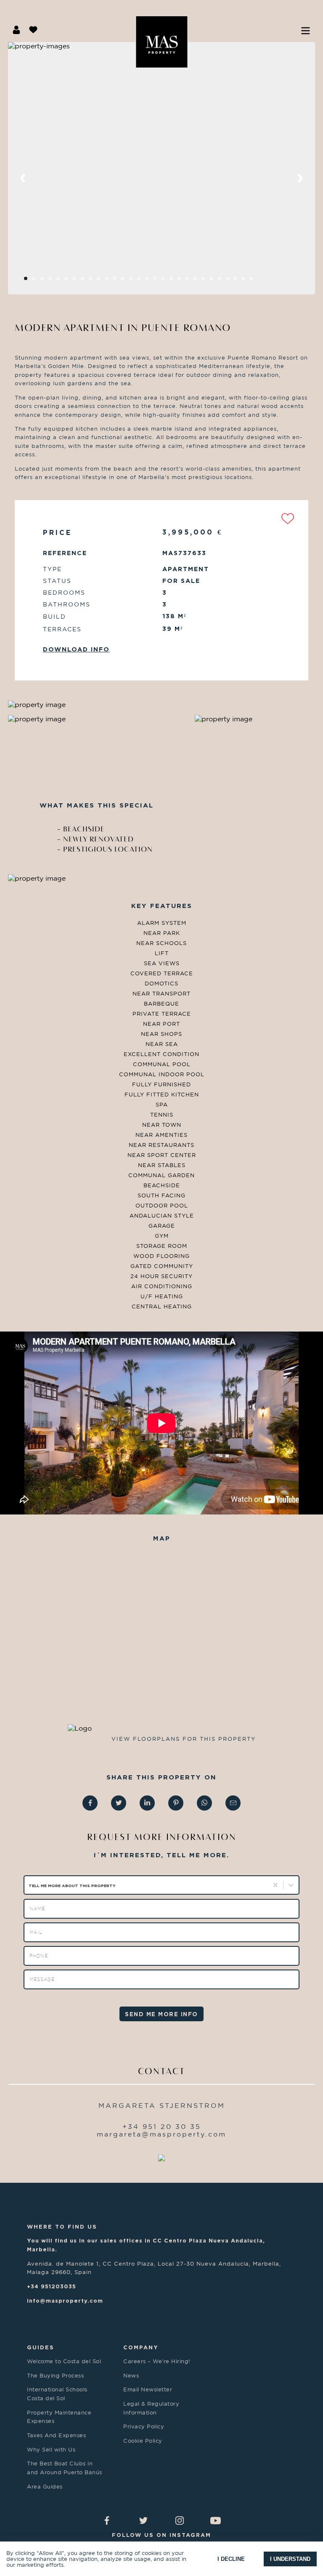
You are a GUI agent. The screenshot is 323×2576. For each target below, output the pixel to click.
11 (118, 281)
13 (134, 281)
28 (255, 281)
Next (300, 179)
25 (231, 281)
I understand (290, 2559)
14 (142, 281)
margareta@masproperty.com (161, 2134)
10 (110, 281)
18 (174, 281)
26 (239, 281)
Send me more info (161, 2014)
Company (141, 2347)
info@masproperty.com (65, 2301)
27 (247, 281)
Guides (41, 2347)
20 (191, 281)
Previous (23, 179)
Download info (76, 649)
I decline (231, 2559)
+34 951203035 (52, 2286)
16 (158, 281)
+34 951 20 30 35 (162, 2126)
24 (223, 281)
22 (207, 281)
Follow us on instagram (161, 2535)
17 (166, 281)
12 (126, 281)
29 (263, 281)
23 (215, 281)
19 (183, 281)
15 (150, 281)
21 (199, 281)
